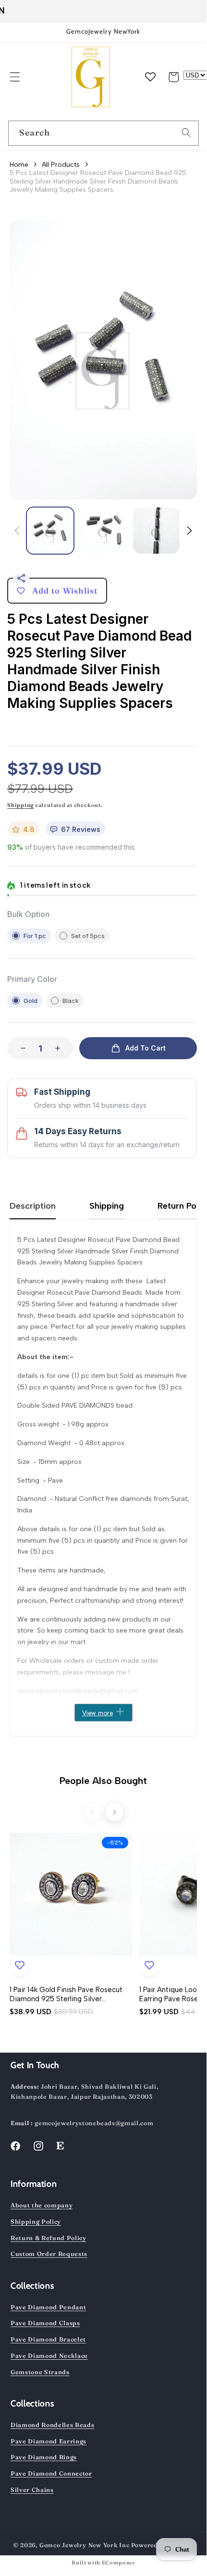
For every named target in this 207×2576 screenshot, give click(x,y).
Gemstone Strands (40, 2372)
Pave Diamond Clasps (45, 2323)
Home (19, 165)
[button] (14, 77)
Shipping (20, 805)
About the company (42, 2205)
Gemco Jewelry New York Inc (85, 2545)
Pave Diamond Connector (51, 2473)
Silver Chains (32, 2490)
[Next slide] (114, 1812)
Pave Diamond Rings (44, 2457)
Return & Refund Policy (49, 2238)
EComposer (118, 2563)
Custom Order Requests (49, 2254)
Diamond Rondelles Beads (52, 2425)
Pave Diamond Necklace (49, 2356)
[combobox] (103, 133)
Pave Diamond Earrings (49, 2441)
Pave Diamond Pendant (48, 2307)
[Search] (186, 133)
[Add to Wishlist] (20, 1966)
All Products (61, 165)
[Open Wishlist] (150, 77)
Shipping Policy (36, 2222)
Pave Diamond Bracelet (48, 2339)
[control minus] (20, 1048)
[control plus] (61, 1048)
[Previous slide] (92, 1812)
